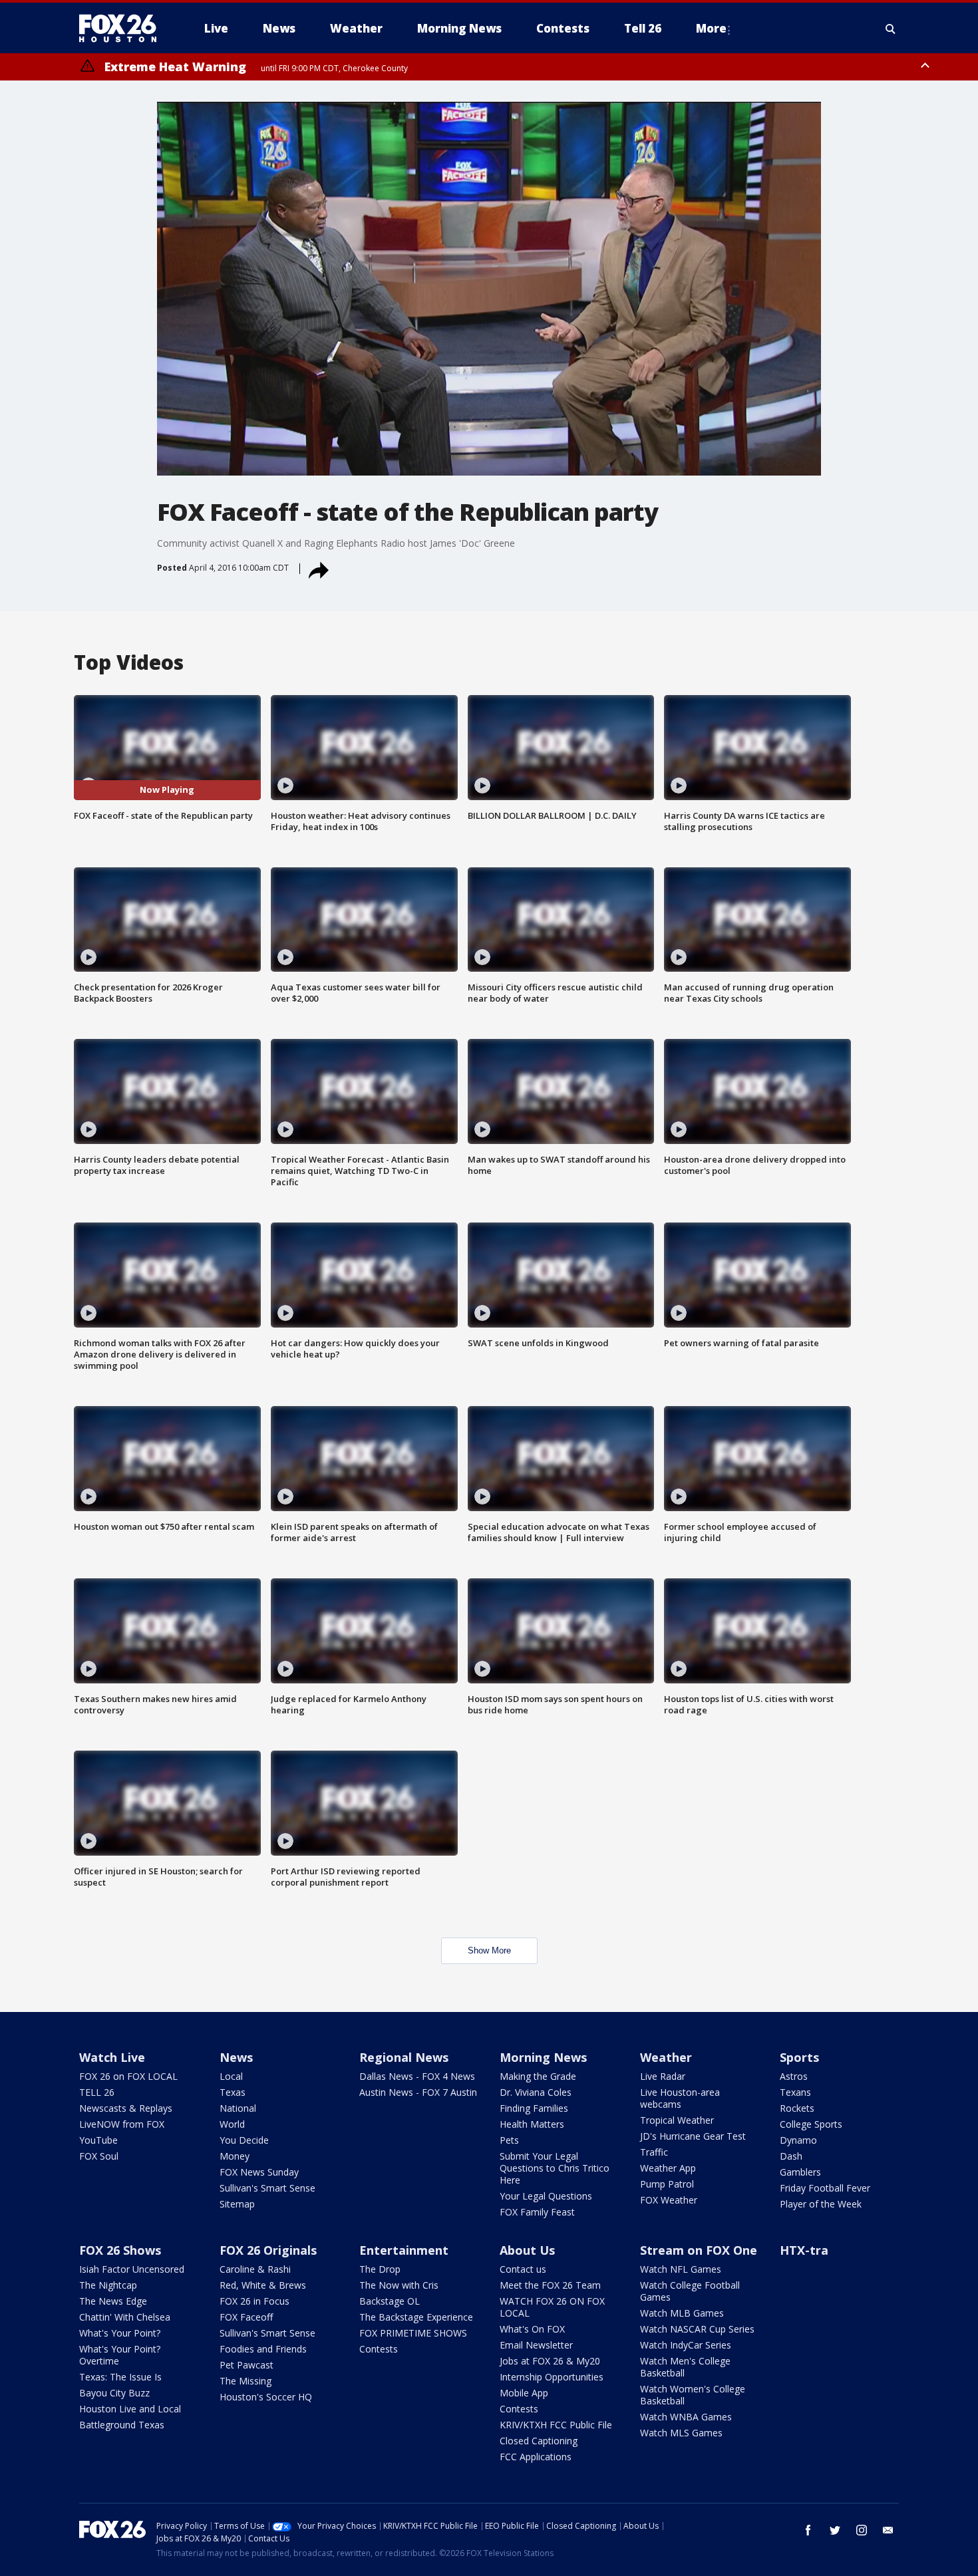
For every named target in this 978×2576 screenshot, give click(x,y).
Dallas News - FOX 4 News (417, 2076)
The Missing (245, 2381)
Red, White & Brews (263, 2285)
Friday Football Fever (825, 2188)
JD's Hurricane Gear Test (693, 2136)
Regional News (404, 2057)
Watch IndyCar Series (686, 2345)
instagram (862, 2530)
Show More (489, 1950)
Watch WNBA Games (686, 2417)
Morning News (543, 2057)
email (888, 2530)
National (238, 2108)
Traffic (654, 2152)
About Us (527, 2250)
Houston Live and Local (130, 2409)
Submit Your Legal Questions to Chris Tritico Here (555, 2168)
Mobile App (524, 2393)
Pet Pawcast (246, 2365)
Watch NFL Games (681, 2269)
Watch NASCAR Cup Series (697, 2329)
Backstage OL (390, 2301)
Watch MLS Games (681, 2433)
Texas (233, 2092)
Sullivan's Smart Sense (267, 2188)
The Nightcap (108, 2285)
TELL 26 (97, 2092)
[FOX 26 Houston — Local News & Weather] (123, 29)
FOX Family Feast (537, 2212)
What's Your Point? (120, 2333)
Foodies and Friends (263, 2349)
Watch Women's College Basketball (693, 2395)
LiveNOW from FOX (122, 2124)
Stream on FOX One (699, 2250)
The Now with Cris (399, 2285)
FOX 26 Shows (120, 2250)
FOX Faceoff (246, 2317)
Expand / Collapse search (891, 29)
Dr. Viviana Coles (536, 2092)
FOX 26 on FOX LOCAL (128, 2076)
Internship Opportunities (552, 2377)
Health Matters (532, 2124)
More (711, 28)
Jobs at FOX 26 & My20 (550, 2361)
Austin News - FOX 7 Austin (418, 2092)
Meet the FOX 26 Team (550, 2285)
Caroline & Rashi (255, 2269)
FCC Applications (536, 2457)
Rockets (797, 2108)
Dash (791, 2156)
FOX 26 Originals (268, 2250)
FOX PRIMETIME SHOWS (413, 2333)
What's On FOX (532, 2329)
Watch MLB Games (682, 2313)
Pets (509, 2140)
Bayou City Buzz (114, 2393)
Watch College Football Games (690, 2291)
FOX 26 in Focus (254, 2301)
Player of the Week (821, 2204)
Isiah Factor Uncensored (132, 2269)
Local (231, 2076)
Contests (379, 2349)
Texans (795, 2092)
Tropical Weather (677, 2120)
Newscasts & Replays (126, 2108)
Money (235, 2156)
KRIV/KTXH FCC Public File (556, 2425)
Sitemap (237, 2204)
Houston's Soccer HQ (266, 2397)
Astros (794, 2076)
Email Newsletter (536, 2345)
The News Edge (113, 2301)
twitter (835, 2530)
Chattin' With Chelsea (125, 2317)
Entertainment (404, 2250)
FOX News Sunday (259, 2172)
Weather (666, 2057)
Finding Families (534, 2108)
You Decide (244, 2140)
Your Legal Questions (546, 2196)
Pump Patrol (667, 2184)
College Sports (811, 2124)
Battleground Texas (122, 2425)
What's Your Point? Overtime (120, 2355)
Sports (799, 2057)
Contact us (523, 2269)
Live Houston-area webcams (680, 2098)
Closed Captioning (539, 2441)
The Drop (380, 2269)
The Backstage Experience (416, 2317)
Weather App (668, 2168)
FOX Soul (99, 2156)
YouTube (98, 2140)
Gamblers (800, 2172)
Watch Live (112, 2057)
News (236, 2057)
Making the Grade (538, 2076)
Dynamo (798, 2140)
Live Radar (663, 2076)
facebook (808, 2530)
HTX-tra (804, 2250)
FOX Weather (669, 2200)
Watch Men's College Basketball (685, 2367)
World (232, 2124)
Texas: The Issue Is (120, 2377)
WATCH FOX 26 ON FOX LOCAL (552, 2307)
